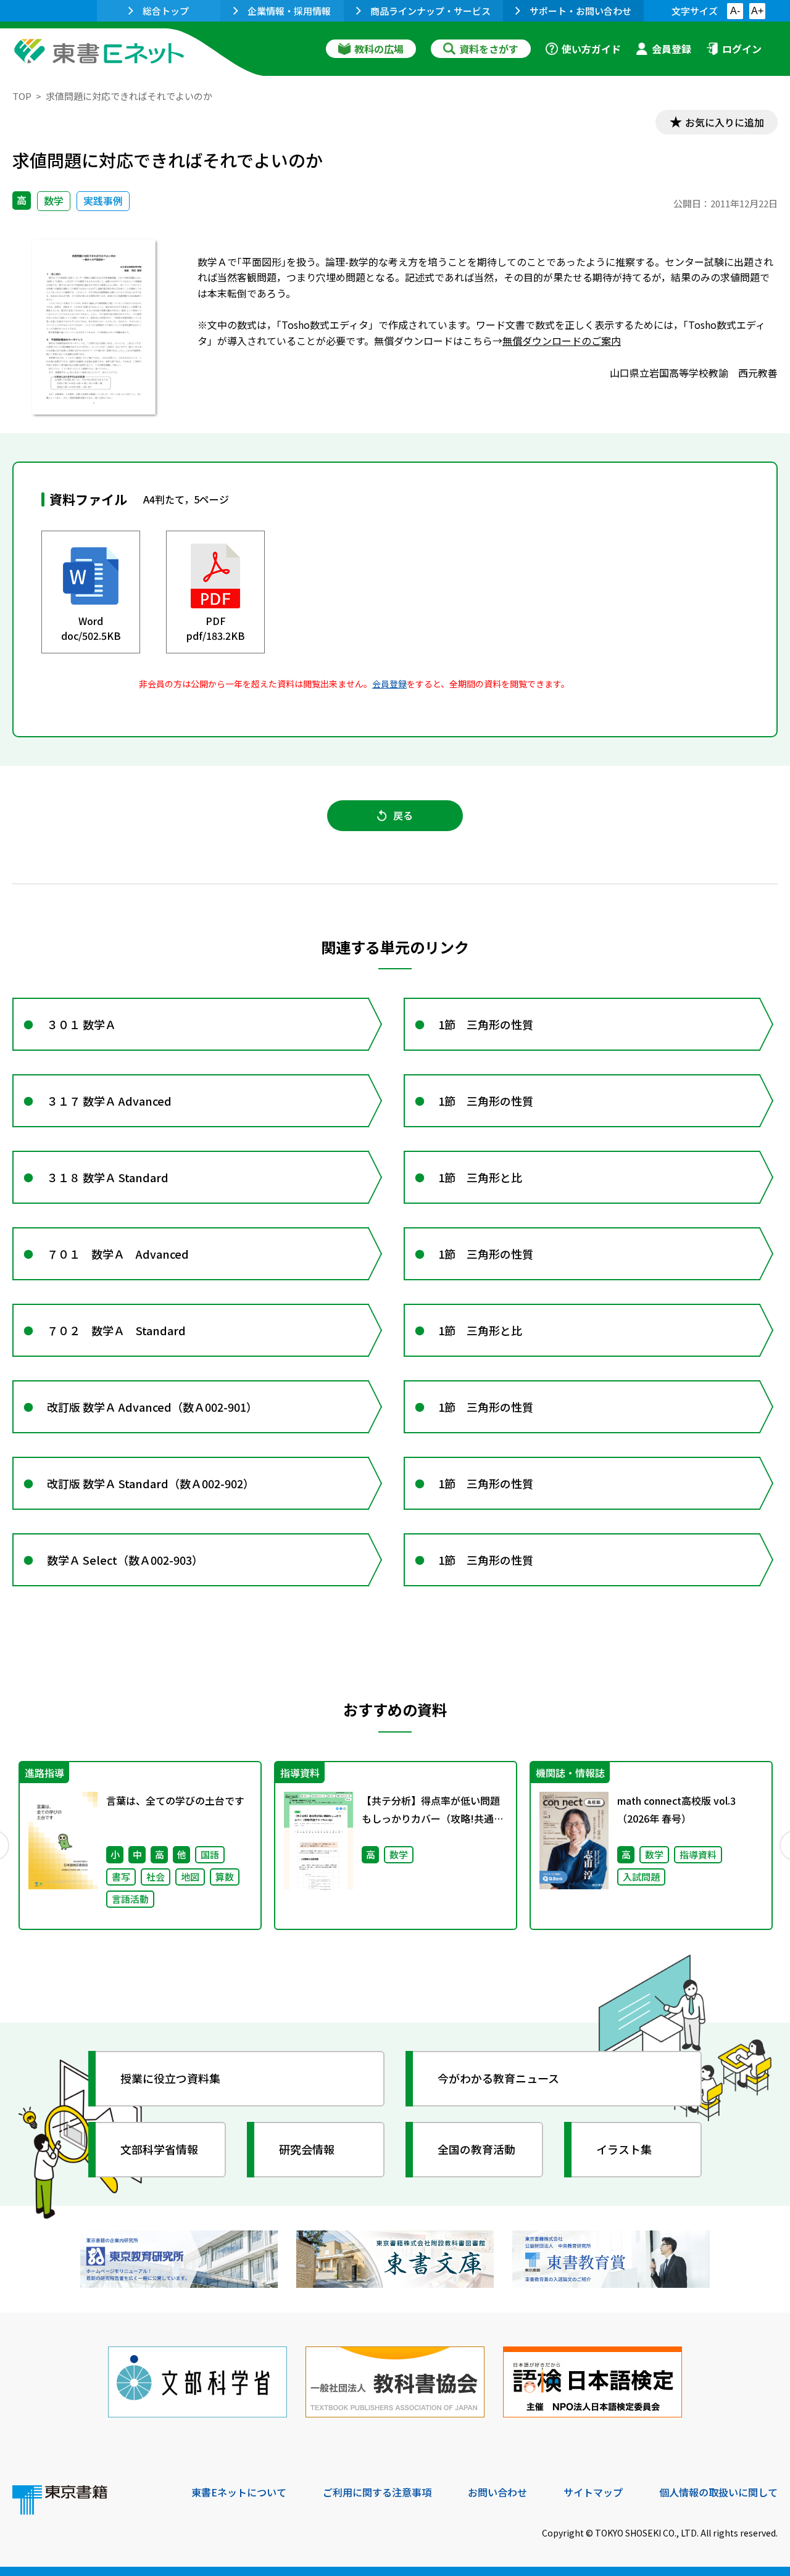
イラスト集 (624, 2149)
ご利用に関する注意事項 (377, 2492)
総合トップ (166, 11)
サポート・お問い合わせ (580, 11)
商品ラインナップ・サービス (430, 11)
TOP (22, 96)
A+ (757, 11)
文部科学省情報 (159, 2149)
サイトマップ (593, 2492)
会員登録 (671, 49)
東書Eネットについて (239, 2492)
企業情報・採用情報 (289, 11)
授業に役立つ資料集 (170, 2078)
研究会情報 (307, 2149)
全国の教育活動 (476, 2149)
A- (735, 11)
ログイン (742, 49)
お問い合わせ (497, 2492)
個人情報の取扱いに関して (718, 2492)
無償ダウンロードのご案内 (562, 341)
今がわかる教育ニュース (498, 2078)
